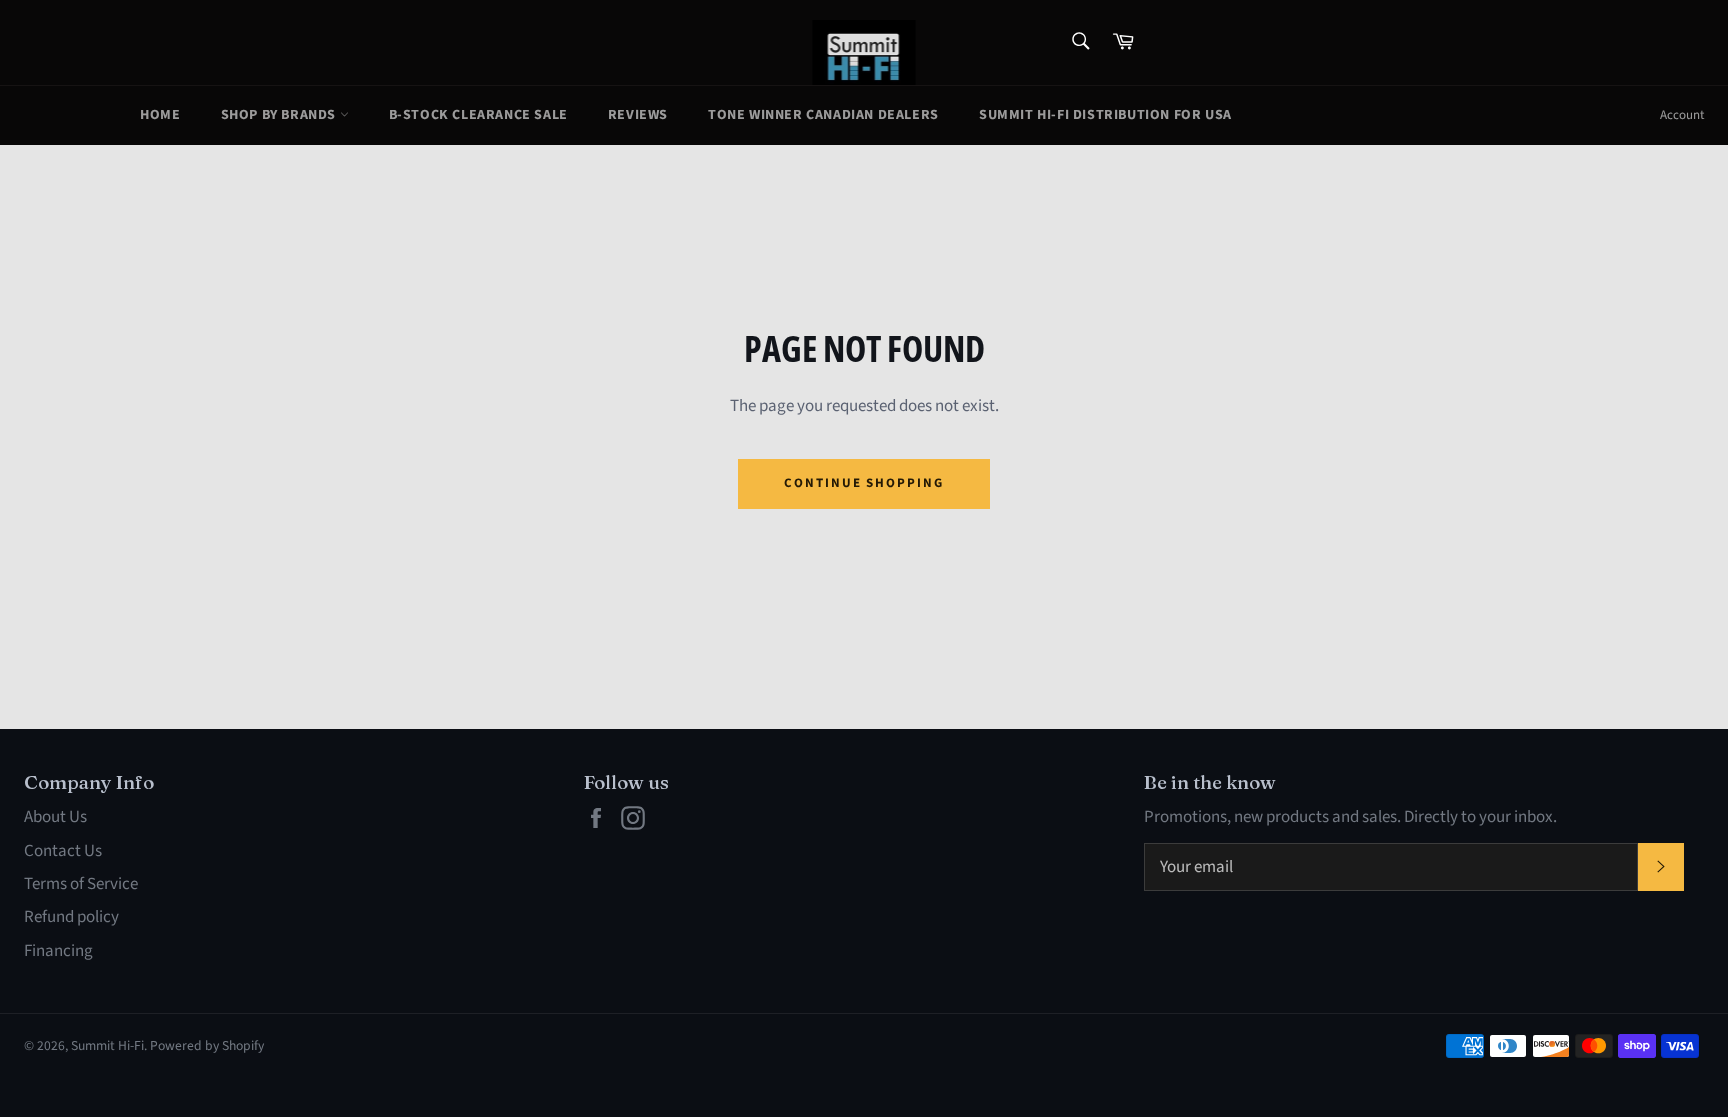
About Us (55, 817)
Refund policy (71, 917)
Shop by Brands (280, 115)
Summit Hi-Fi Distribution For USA (1105, 115)
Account (1682, 115)
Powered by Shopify (207, 1045)
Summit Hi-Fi (107, 1045)
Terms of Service (81, 884)
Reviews (638, 115)
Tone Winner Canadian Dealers (823, 115)
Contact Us (63, 851)
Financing (58, 951)
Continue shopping (864, 483)
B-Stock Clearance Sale (478, 115)
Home (160, 115)
